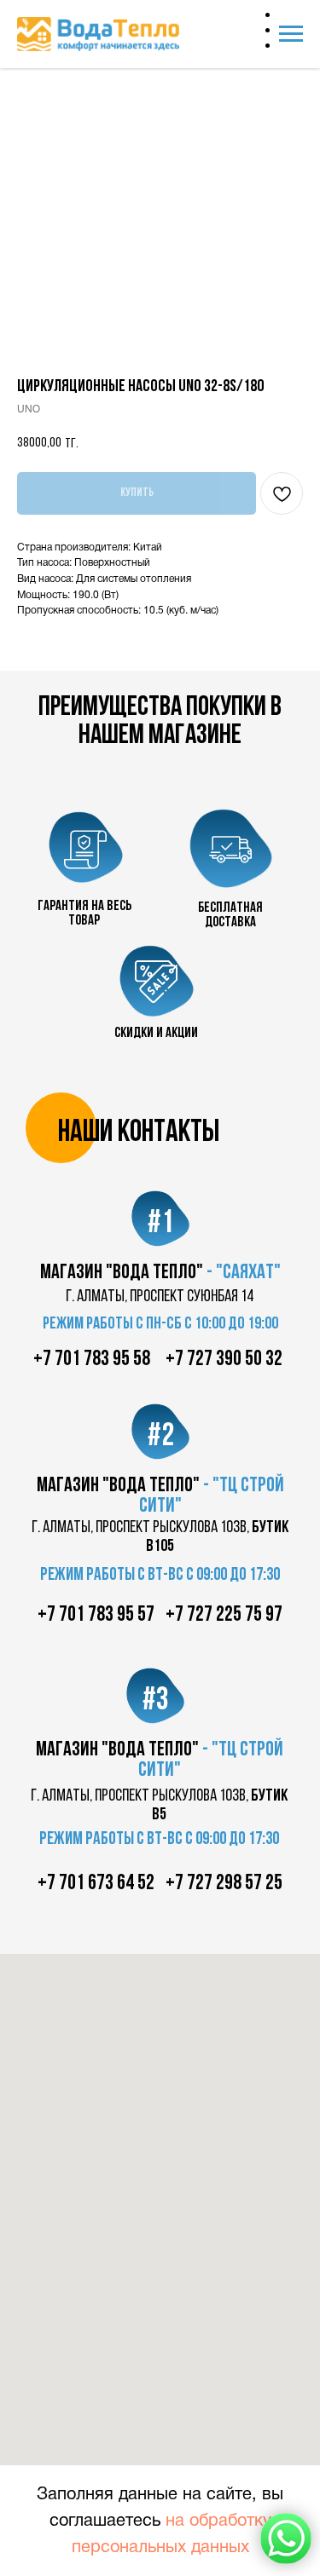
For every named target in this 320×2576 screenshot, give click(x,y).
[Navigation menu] (291, 34)
